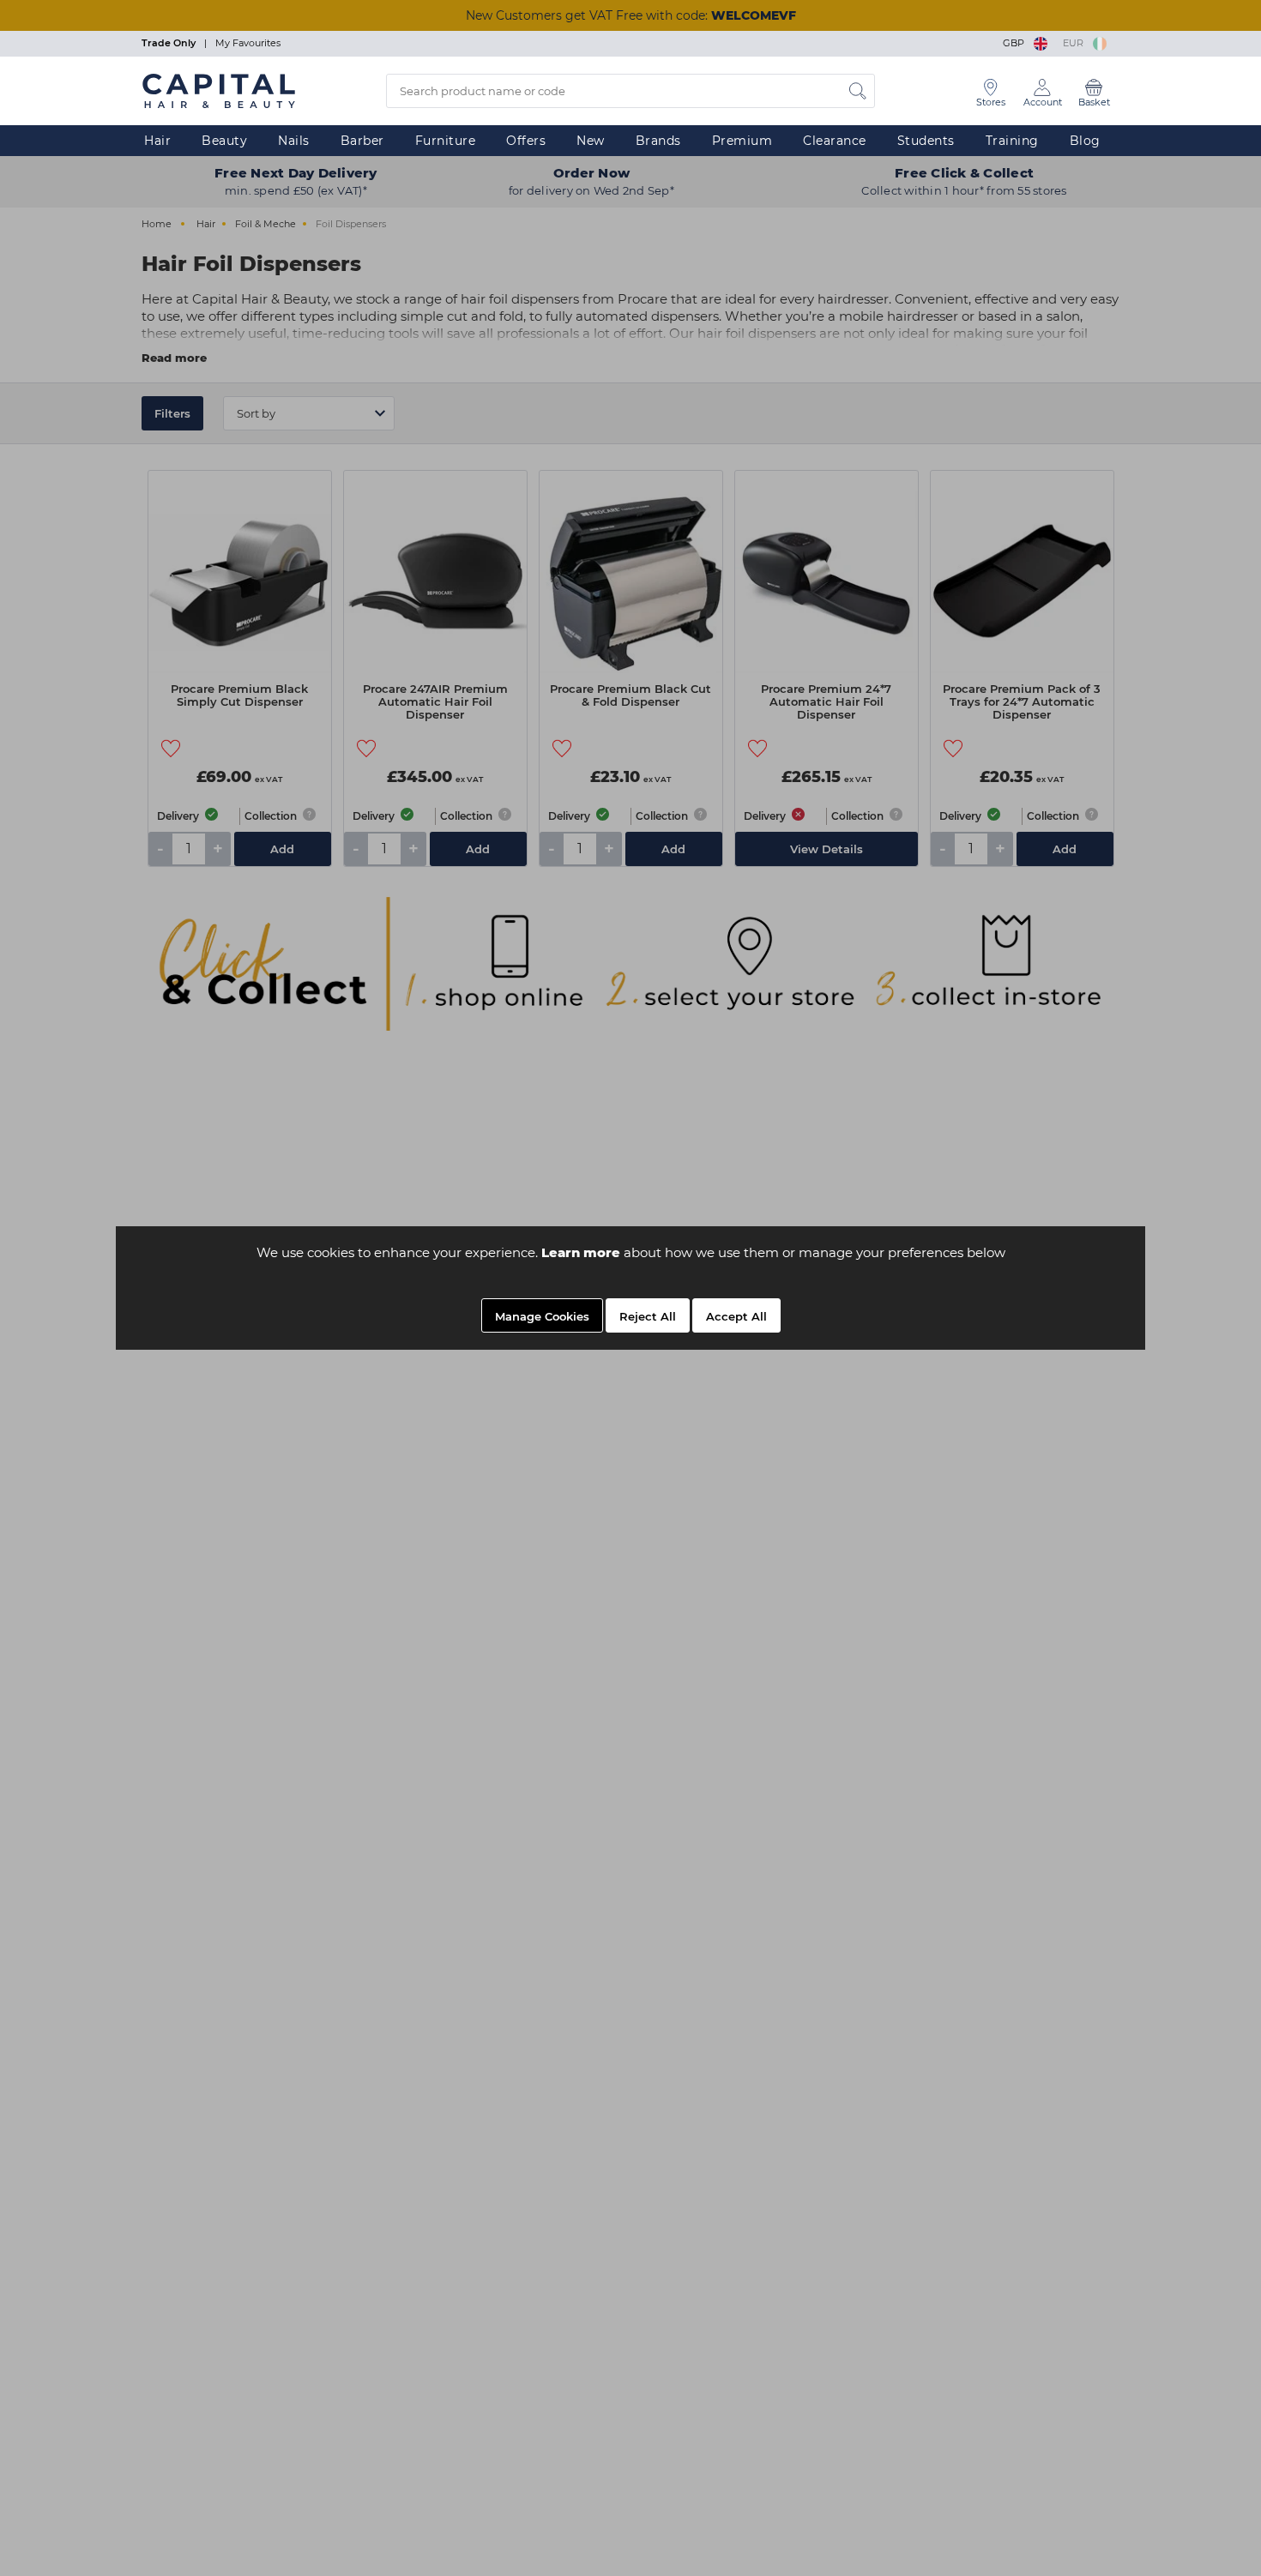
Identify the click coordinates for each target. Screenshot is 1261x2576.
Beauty (224, 141)
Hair (157, 141)
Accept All (736, 1316)
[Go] (858, 91)
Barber (362, 141)
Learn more (581, 1252)
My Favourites (248, 43)
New (591, 141)
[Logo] (219, 90)
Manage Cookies (542, 1316)
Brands (658, 141)
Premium (742, 141)
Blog (1085, 141)
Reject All (648, 1316)
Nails (294, 141)
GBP (1016, 43)
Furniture (446, 141)
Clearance (835, 141)
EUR (1076, 43)
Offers (526, 141)
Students (926, 141)
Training (1012, 141)
